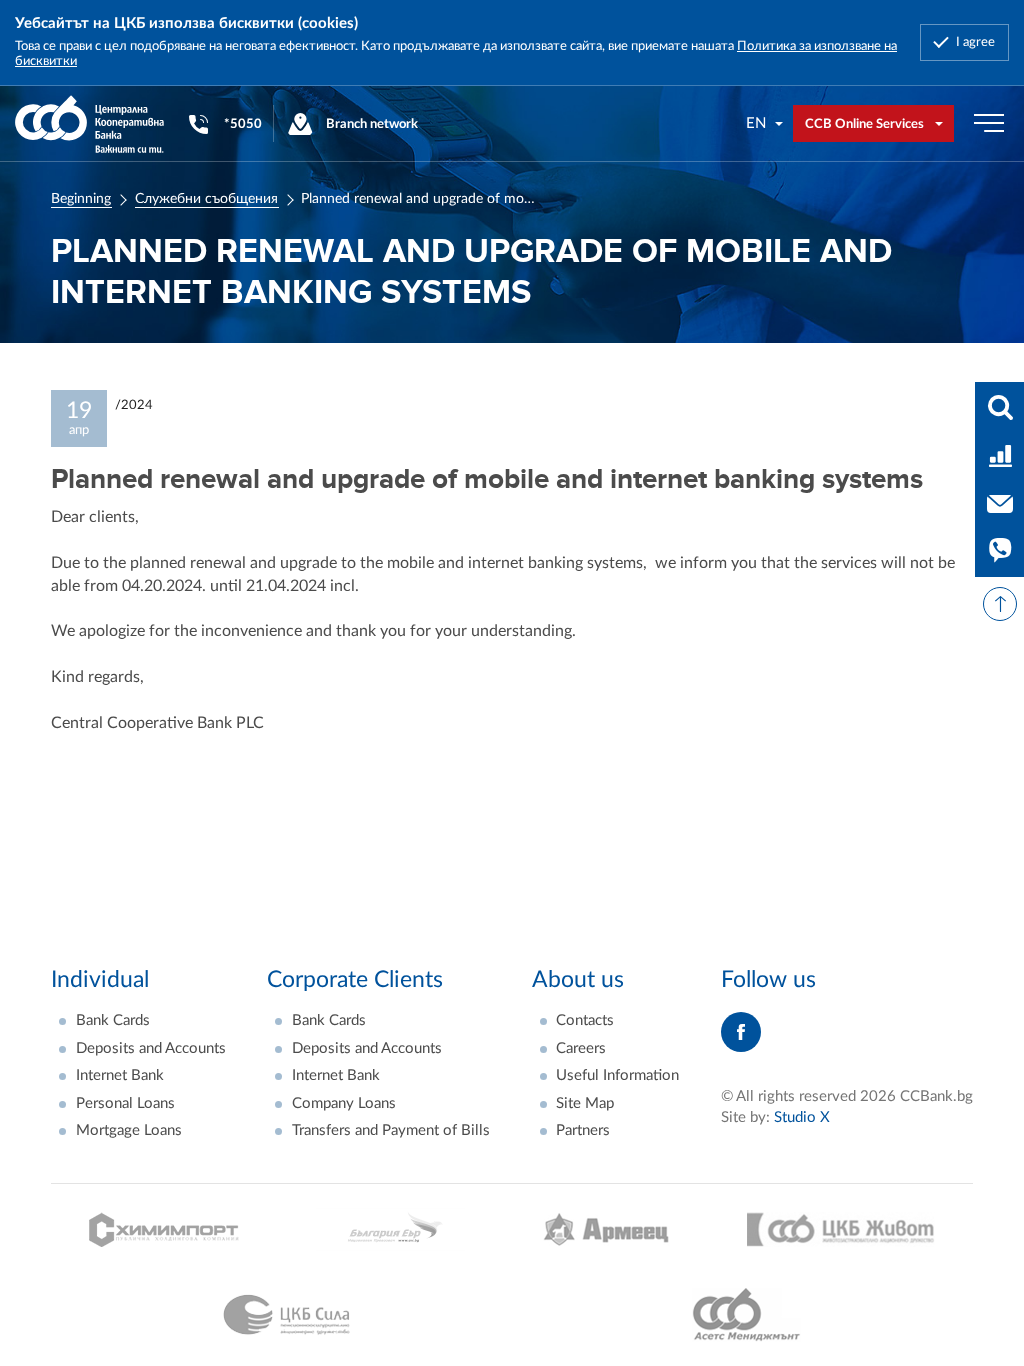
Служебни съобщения (206, 199)
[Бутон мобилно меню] (989, 124)
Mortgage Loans (129, 1130)
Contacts (585, 1020)
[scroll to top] (1000, 604)
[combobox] (765, 123)
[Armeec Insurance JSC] (606, 1229)
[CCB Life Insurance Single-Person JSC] (841, 1229)
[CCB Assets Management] (746, 1315)
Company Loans (344, 1103)
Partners (583, 1130)
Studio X (802, 1117)
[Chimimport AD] (164, 1229)
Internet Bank (120, 1075)
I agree (975, 42)
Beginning (81, 199)
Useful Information (617, 1075)
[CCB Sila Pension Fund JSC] (286, 1315)
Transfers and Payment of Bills (390, 1130)
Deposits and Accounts (150, 1048)
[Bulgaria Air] (391, 1229)
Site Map (585, 1103)
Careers (581, 1048)
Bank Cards (113, 1020)
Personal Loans (125, 1103)
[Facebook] (741, 1032)
